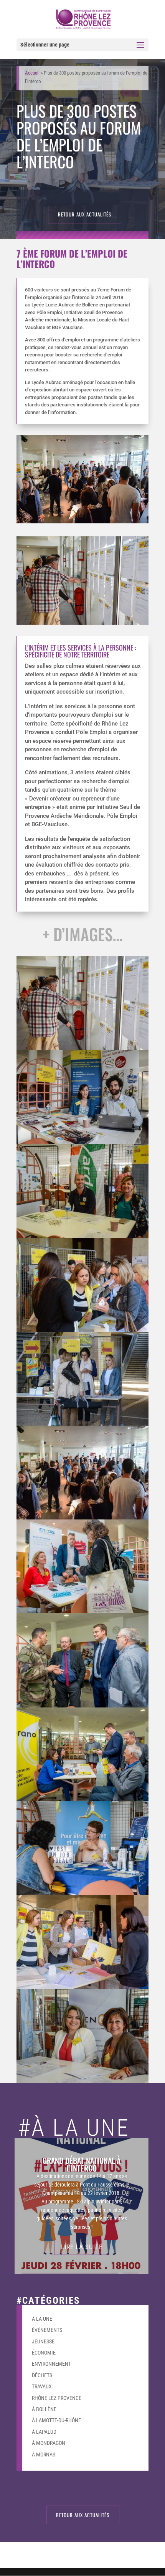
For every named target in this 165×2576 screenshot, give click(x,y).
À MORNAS (44, 2455)
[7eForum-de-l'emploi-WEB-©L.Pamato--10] (82, 2083)
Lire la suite (82, 2247)
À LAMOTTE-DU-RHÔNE (56, 2420)
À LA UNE (42, 2319)
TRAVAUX (42, 2386)
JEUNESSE (43, 2341)
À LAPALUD (44, 2432)
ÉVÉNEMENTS (47, 2330)
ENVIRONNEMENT (51, 2364)
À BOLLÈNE (44, 2409)
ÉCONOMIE (44, 2353)
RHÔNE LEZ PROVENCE (57, 2398)
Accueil (32, 73)
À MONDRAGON (49, 2443)
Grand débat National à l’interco (82, 2164)
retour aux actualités (85, 214)
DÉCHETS (42, 2375)
